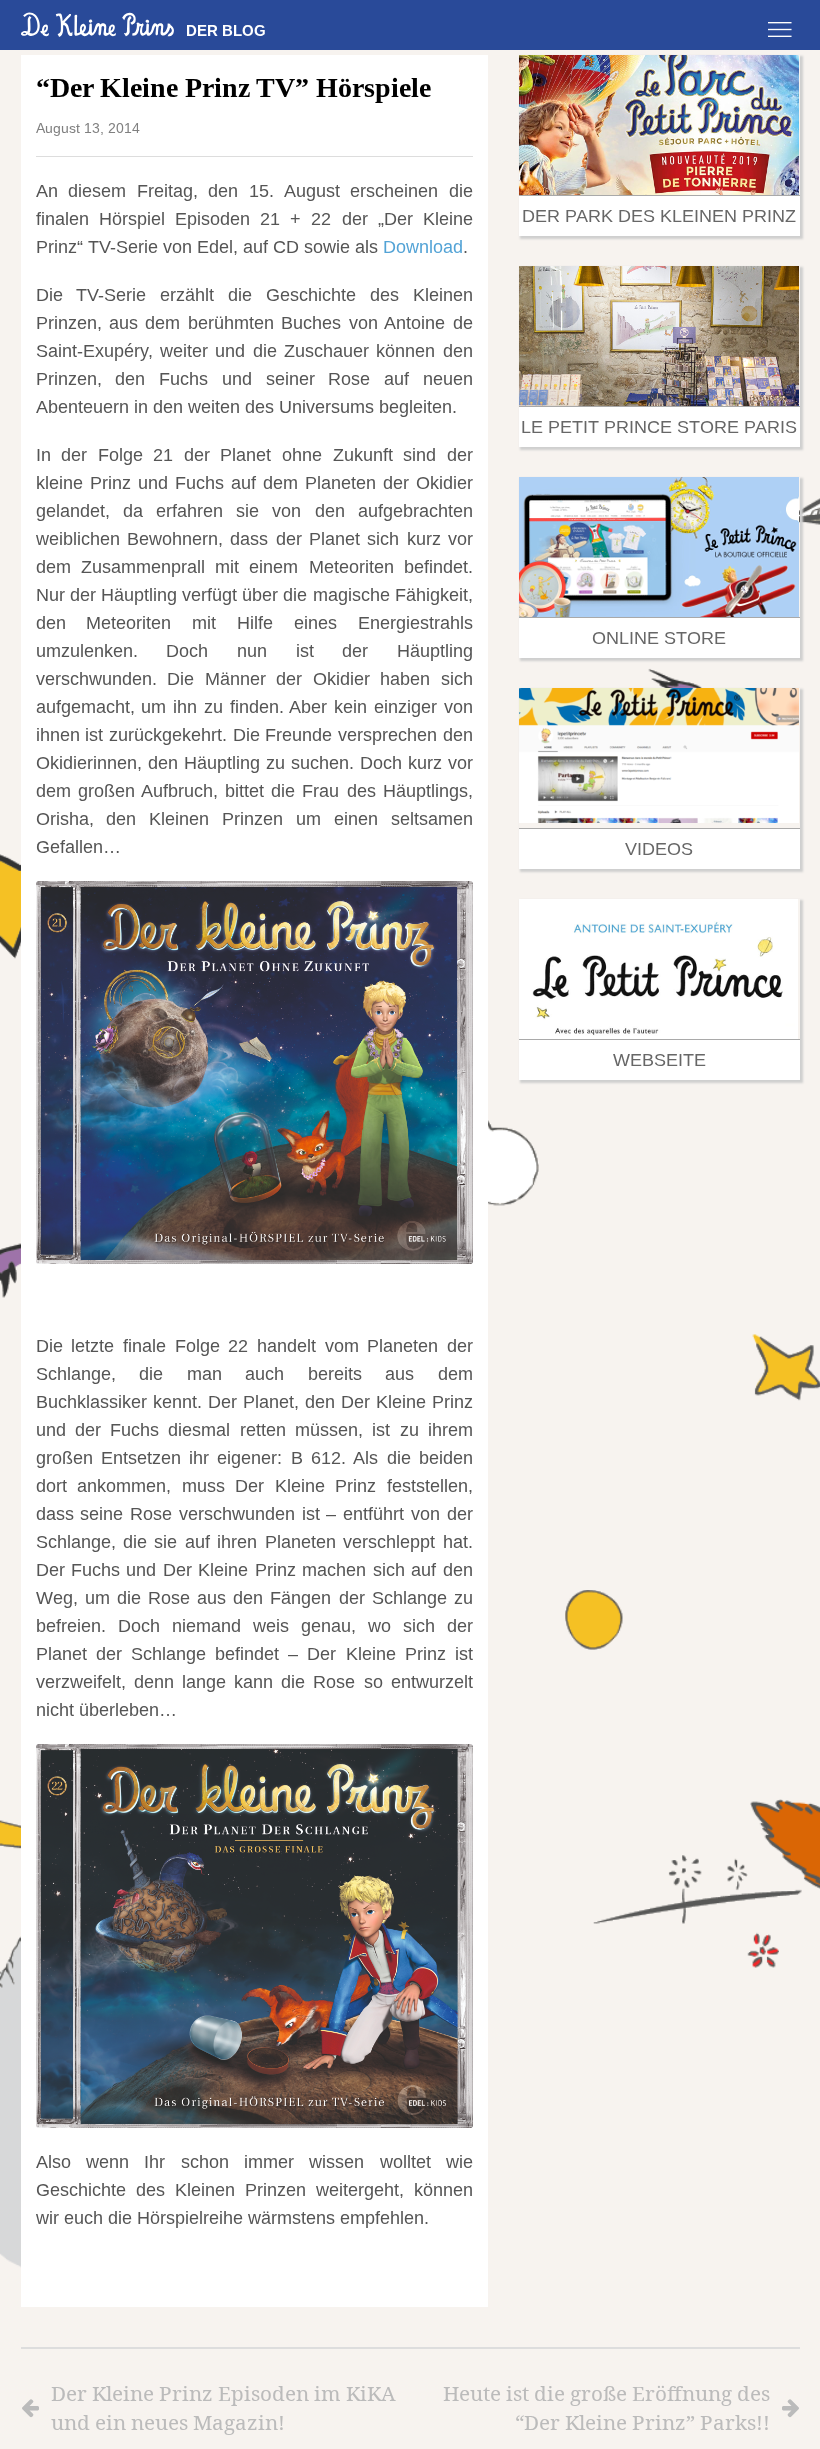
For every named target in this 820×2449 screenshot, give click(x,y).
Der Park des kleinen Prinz (659, 216)
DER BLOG (226, 30)
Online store (659, 638)
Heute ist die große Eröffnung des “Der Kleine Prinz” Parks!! (606, 2407)
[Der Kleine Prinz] (98, 24)
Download (423, 247)
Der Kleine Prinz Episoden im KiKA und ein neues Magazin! (223, 2407)
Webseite (659, 1060)
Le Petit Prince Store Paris (659, 427)
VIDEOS (659, 849)
